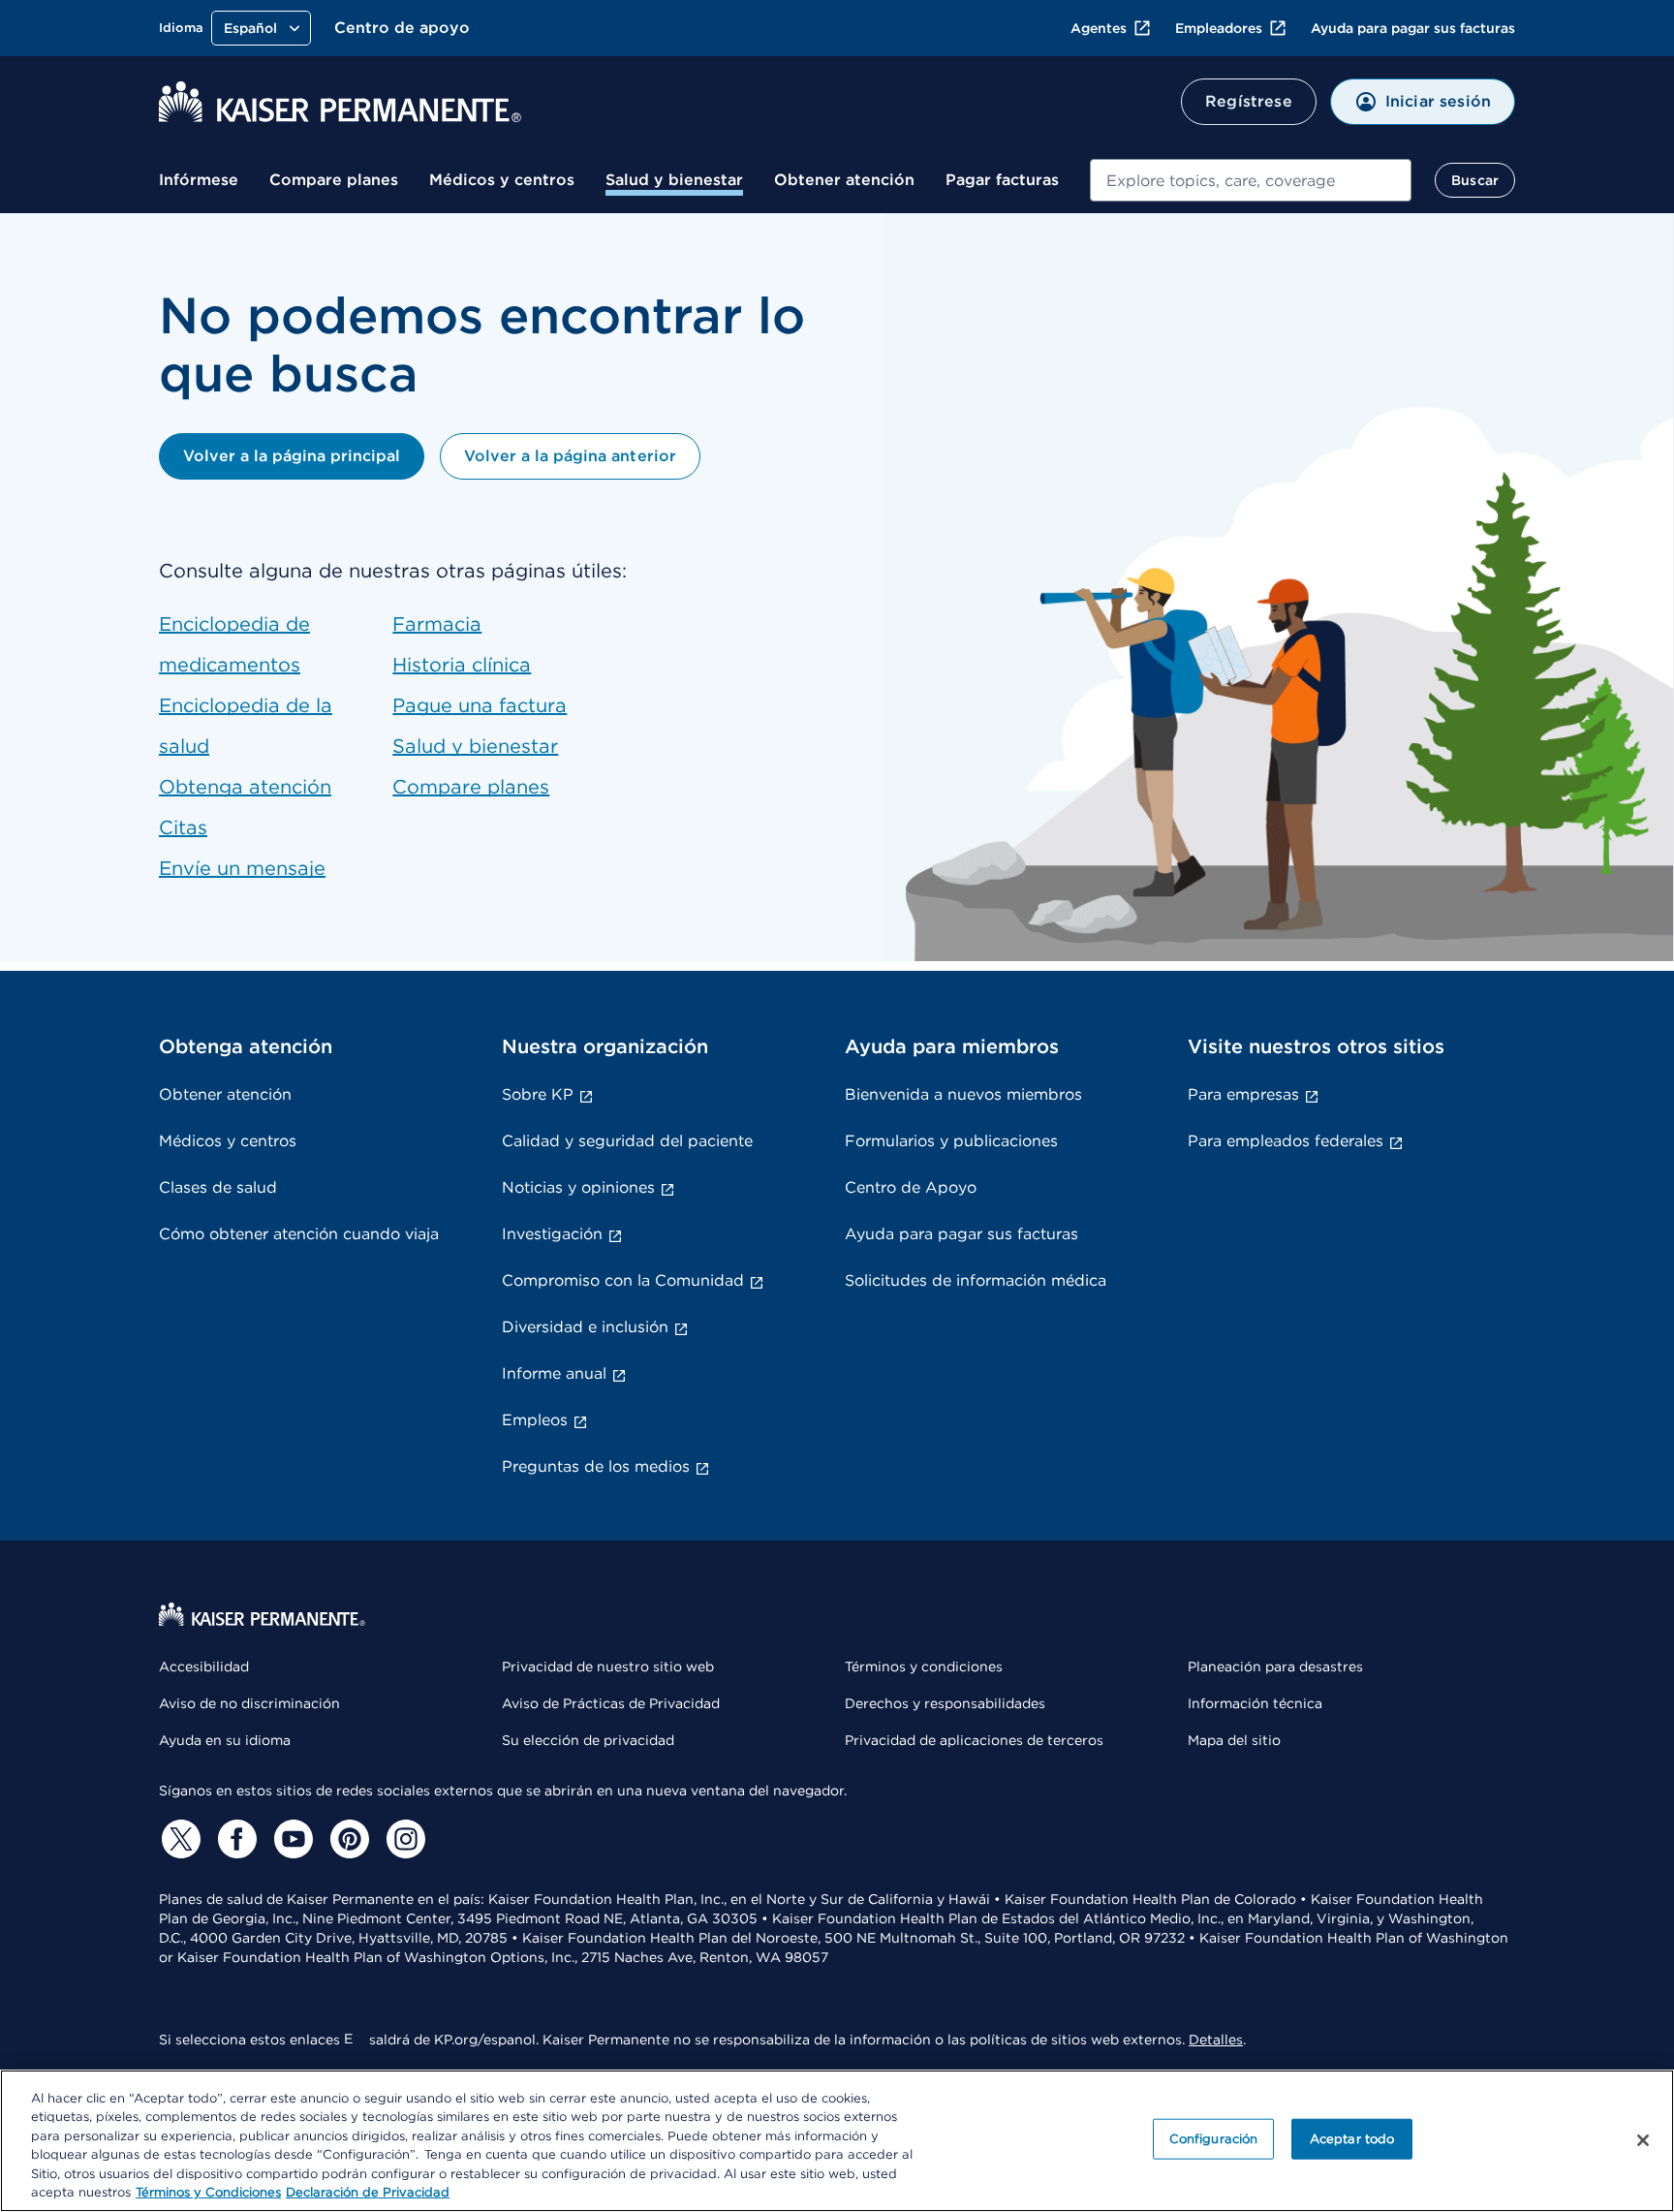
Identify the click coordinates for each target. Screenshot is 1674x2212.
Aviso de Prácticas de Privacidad (611, 1703)
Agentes (1099, 28)
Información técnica (1255, 1703)
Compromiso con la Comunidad (623, 1280)
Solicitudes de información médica (976, 1280)
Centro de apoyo (402, 28)
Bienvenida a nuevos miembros (963, 1094)
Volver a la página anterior (570, 456)
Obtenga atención (245, 787)
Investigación (552, 1234)
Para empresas (1243, 1094)
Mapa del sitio (1234, 1740)
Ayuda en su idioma (225, 1740)
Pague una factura (480, 705)
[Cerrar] (1643, 2140)
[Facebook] (234, 1839)
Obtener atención (844, 180)
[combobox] (1251, 180)
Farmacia (437, 624)
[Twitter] (178, 1839)
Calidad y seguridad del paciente (627, 1141)
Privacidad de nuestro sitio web (608, 1667)
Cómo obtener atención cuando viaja (299, 1234)
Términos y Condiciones (208, 2192)
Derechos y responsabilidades (945, 1703)
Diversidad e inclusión (585, 1327)
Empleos (535, 1420)
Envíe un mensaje (242, 868)
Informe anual (554, 1373)
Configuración (1214, 2139)
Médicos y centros (502, 180)
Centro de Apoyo (911, 1187)
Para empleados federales (1286, 1141)
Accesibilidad (204, 1667)
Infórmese (199, 180)
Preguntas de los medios (596, 1466)
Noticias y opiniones (578, 1187)
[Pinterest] (347, 1839)
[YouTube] (291, 1839)
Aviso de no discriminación (249, 1703)
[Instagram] (403, 1839)
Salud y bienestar (674, 180)
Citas (183, 827)
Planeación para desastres (1275, 1667)
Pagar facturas (1002, 180)
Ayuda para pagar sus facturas (1413, 28)
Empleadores (1219, 28)
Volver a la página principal (292, 456)
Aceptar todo (1352, 2139)
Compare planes (334, 180)
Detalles (1216, 2040)
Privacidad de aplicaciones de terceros (974, 1740)
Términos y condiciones (924, 1667)
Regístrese (1249, 101)
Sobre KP (538, 1094)
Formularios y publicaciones (951, 1141)
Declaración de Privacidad (368, 2192)
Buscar (1475, 180)
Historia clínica (462, 665)
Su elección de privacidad (588, 1740)
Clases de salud (218, 1187)
